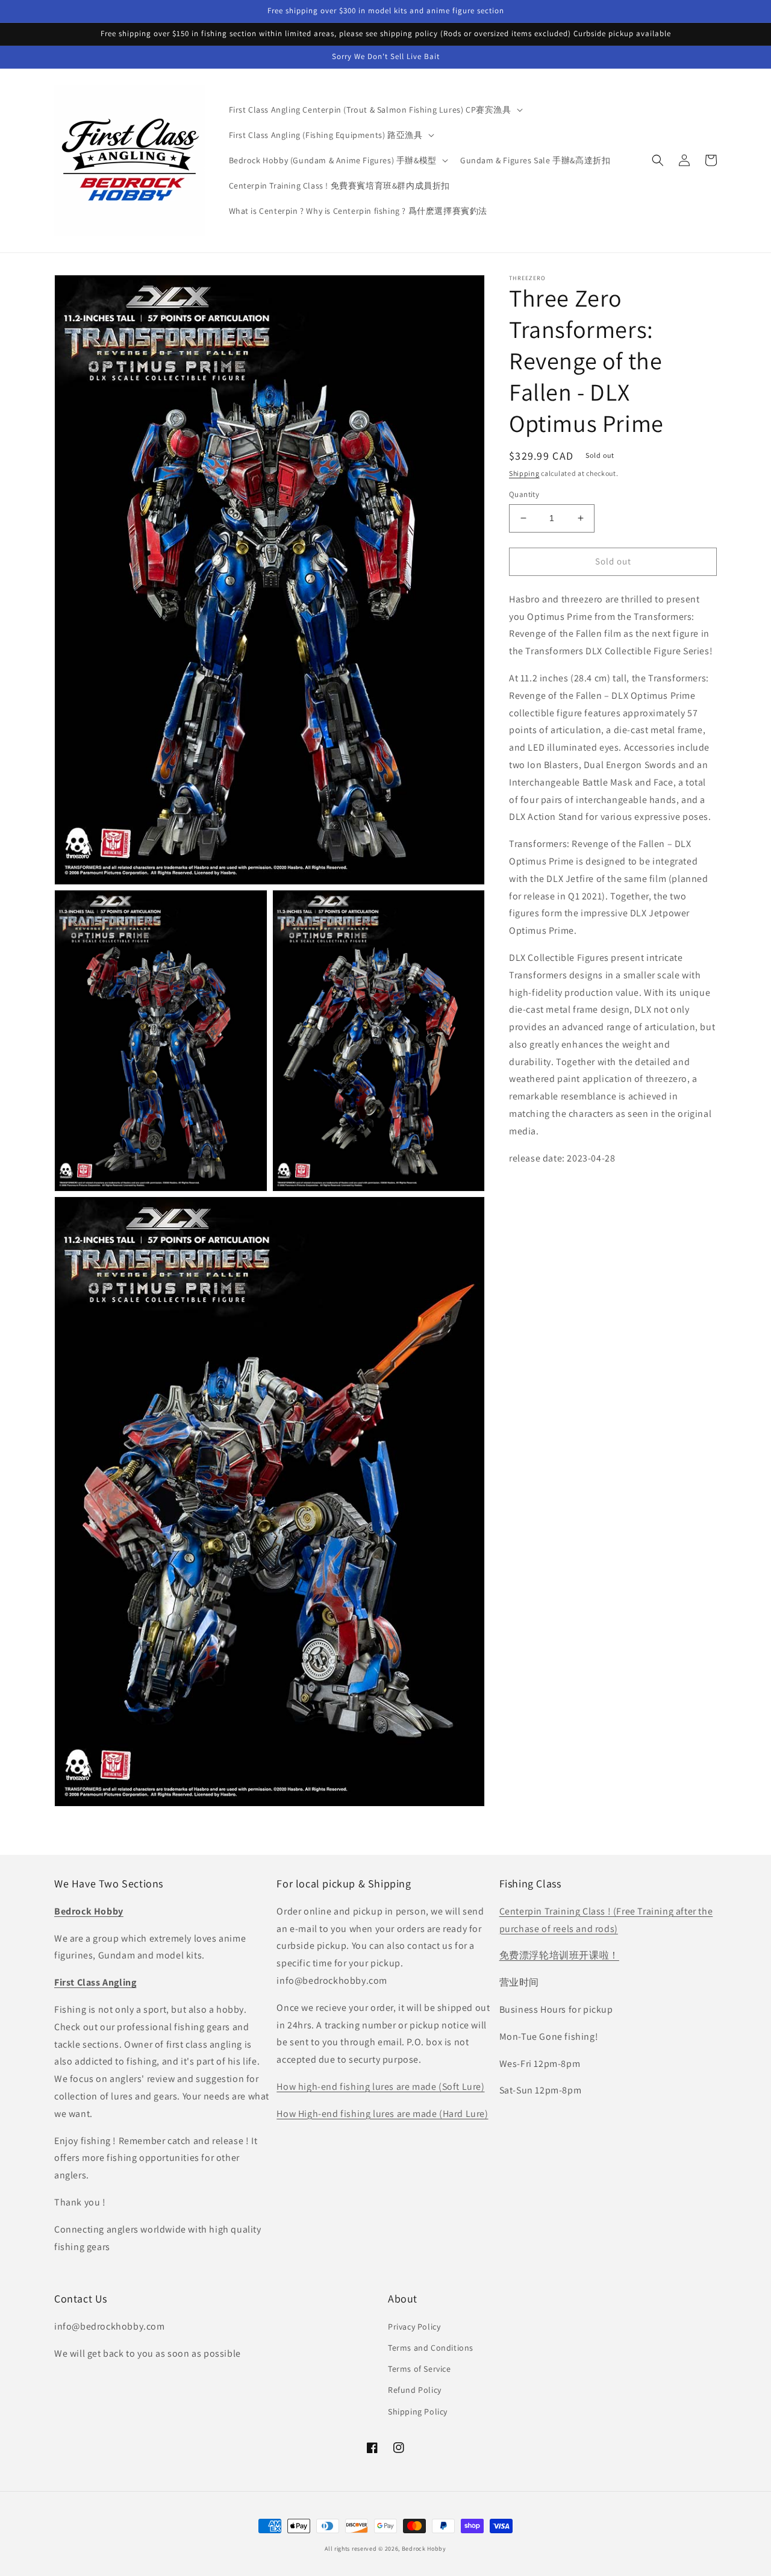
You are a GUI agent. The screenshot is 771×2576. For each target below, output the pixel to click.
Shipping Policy (418, 2412)
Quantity (524, 494)
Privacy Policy (414, 2327)
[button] (375, 110)
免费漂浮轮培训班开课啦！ (559, 1955)
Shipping (524, 473)
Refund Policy (415, 2390)
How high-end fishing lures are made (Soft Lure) (380, 2087)
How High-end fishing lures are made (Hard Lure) (382, 2114)
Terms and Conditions (431, 2348)
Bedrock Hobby (424, 2549)
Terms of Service (420, 2369)
